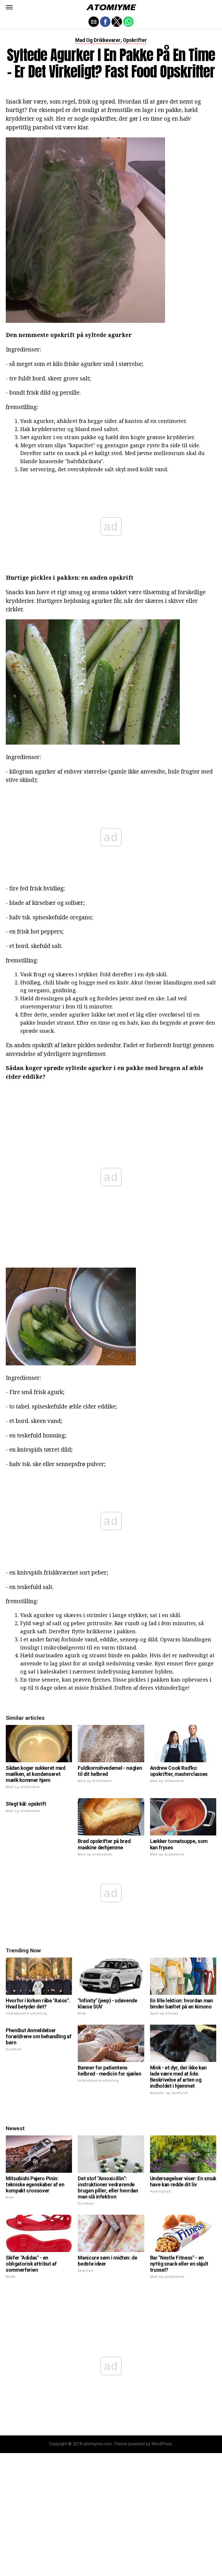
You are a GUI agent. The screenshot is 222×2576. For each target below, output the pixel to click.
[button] (9, 7)
